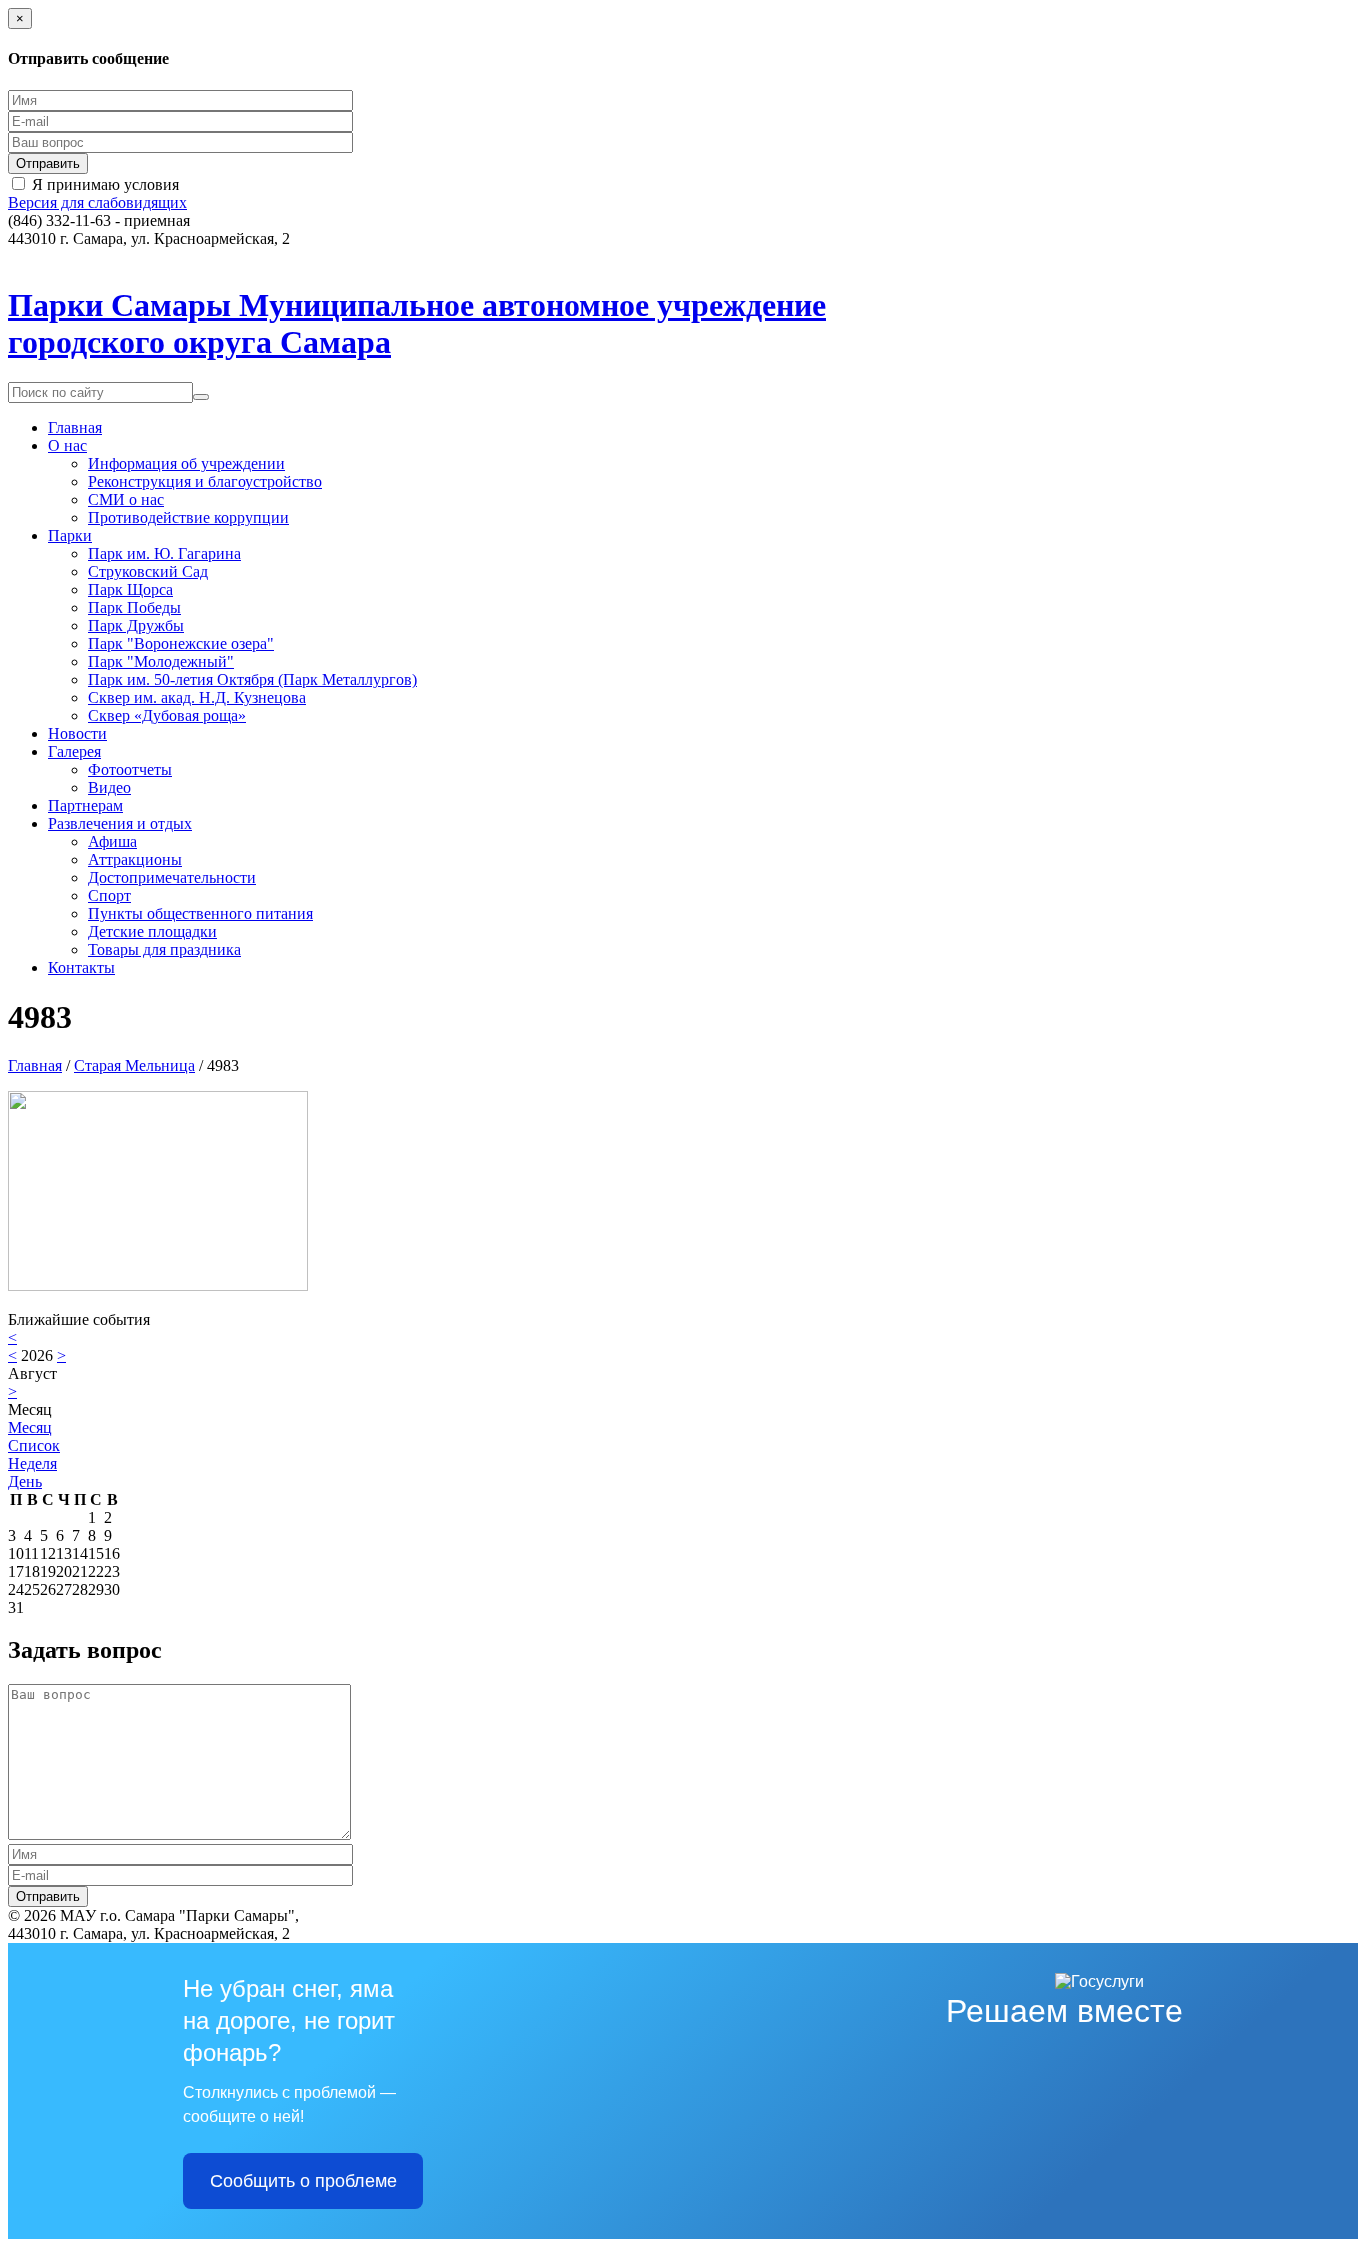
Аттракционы (135, 859)
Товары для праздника (164, 949)
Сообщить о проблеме (303, 2181)
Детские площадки (152, 931)
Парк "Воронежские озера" (181, 643)
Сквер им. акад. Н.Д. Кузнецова (197, 697)
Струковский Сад (148, 571)
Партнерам (85, 805)
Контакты (81, 967)
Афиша (112, 841)
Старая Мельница (134, 1065)
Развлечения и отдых (120, 823)
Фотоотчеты (130, 769)
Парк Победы (134, 607)
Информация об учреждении (186, 463)
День (25, 1481)
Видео (109, 787)
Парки (70, 535)
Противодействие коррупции (188, 517)
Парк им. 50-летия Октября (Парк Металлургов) (252, 679)
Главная (75, 427)
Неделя (32, 1463)
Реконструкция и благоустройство (205, 481)
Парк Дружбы (136, 625)
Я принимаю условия (105, 184)
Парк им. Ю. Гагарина (164, 553)
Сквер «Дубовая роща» (167, 715)
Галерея (74, 751)
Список (34, 1445)
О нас (67, 445)
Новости (77, 733)
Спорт (109, 895)
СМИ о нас (126, 499)
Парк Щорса (130, 589)
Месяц (30, 1427)
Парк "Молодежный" (161, 661)
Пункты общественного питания (200, 913)
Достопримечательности (172, 877)
